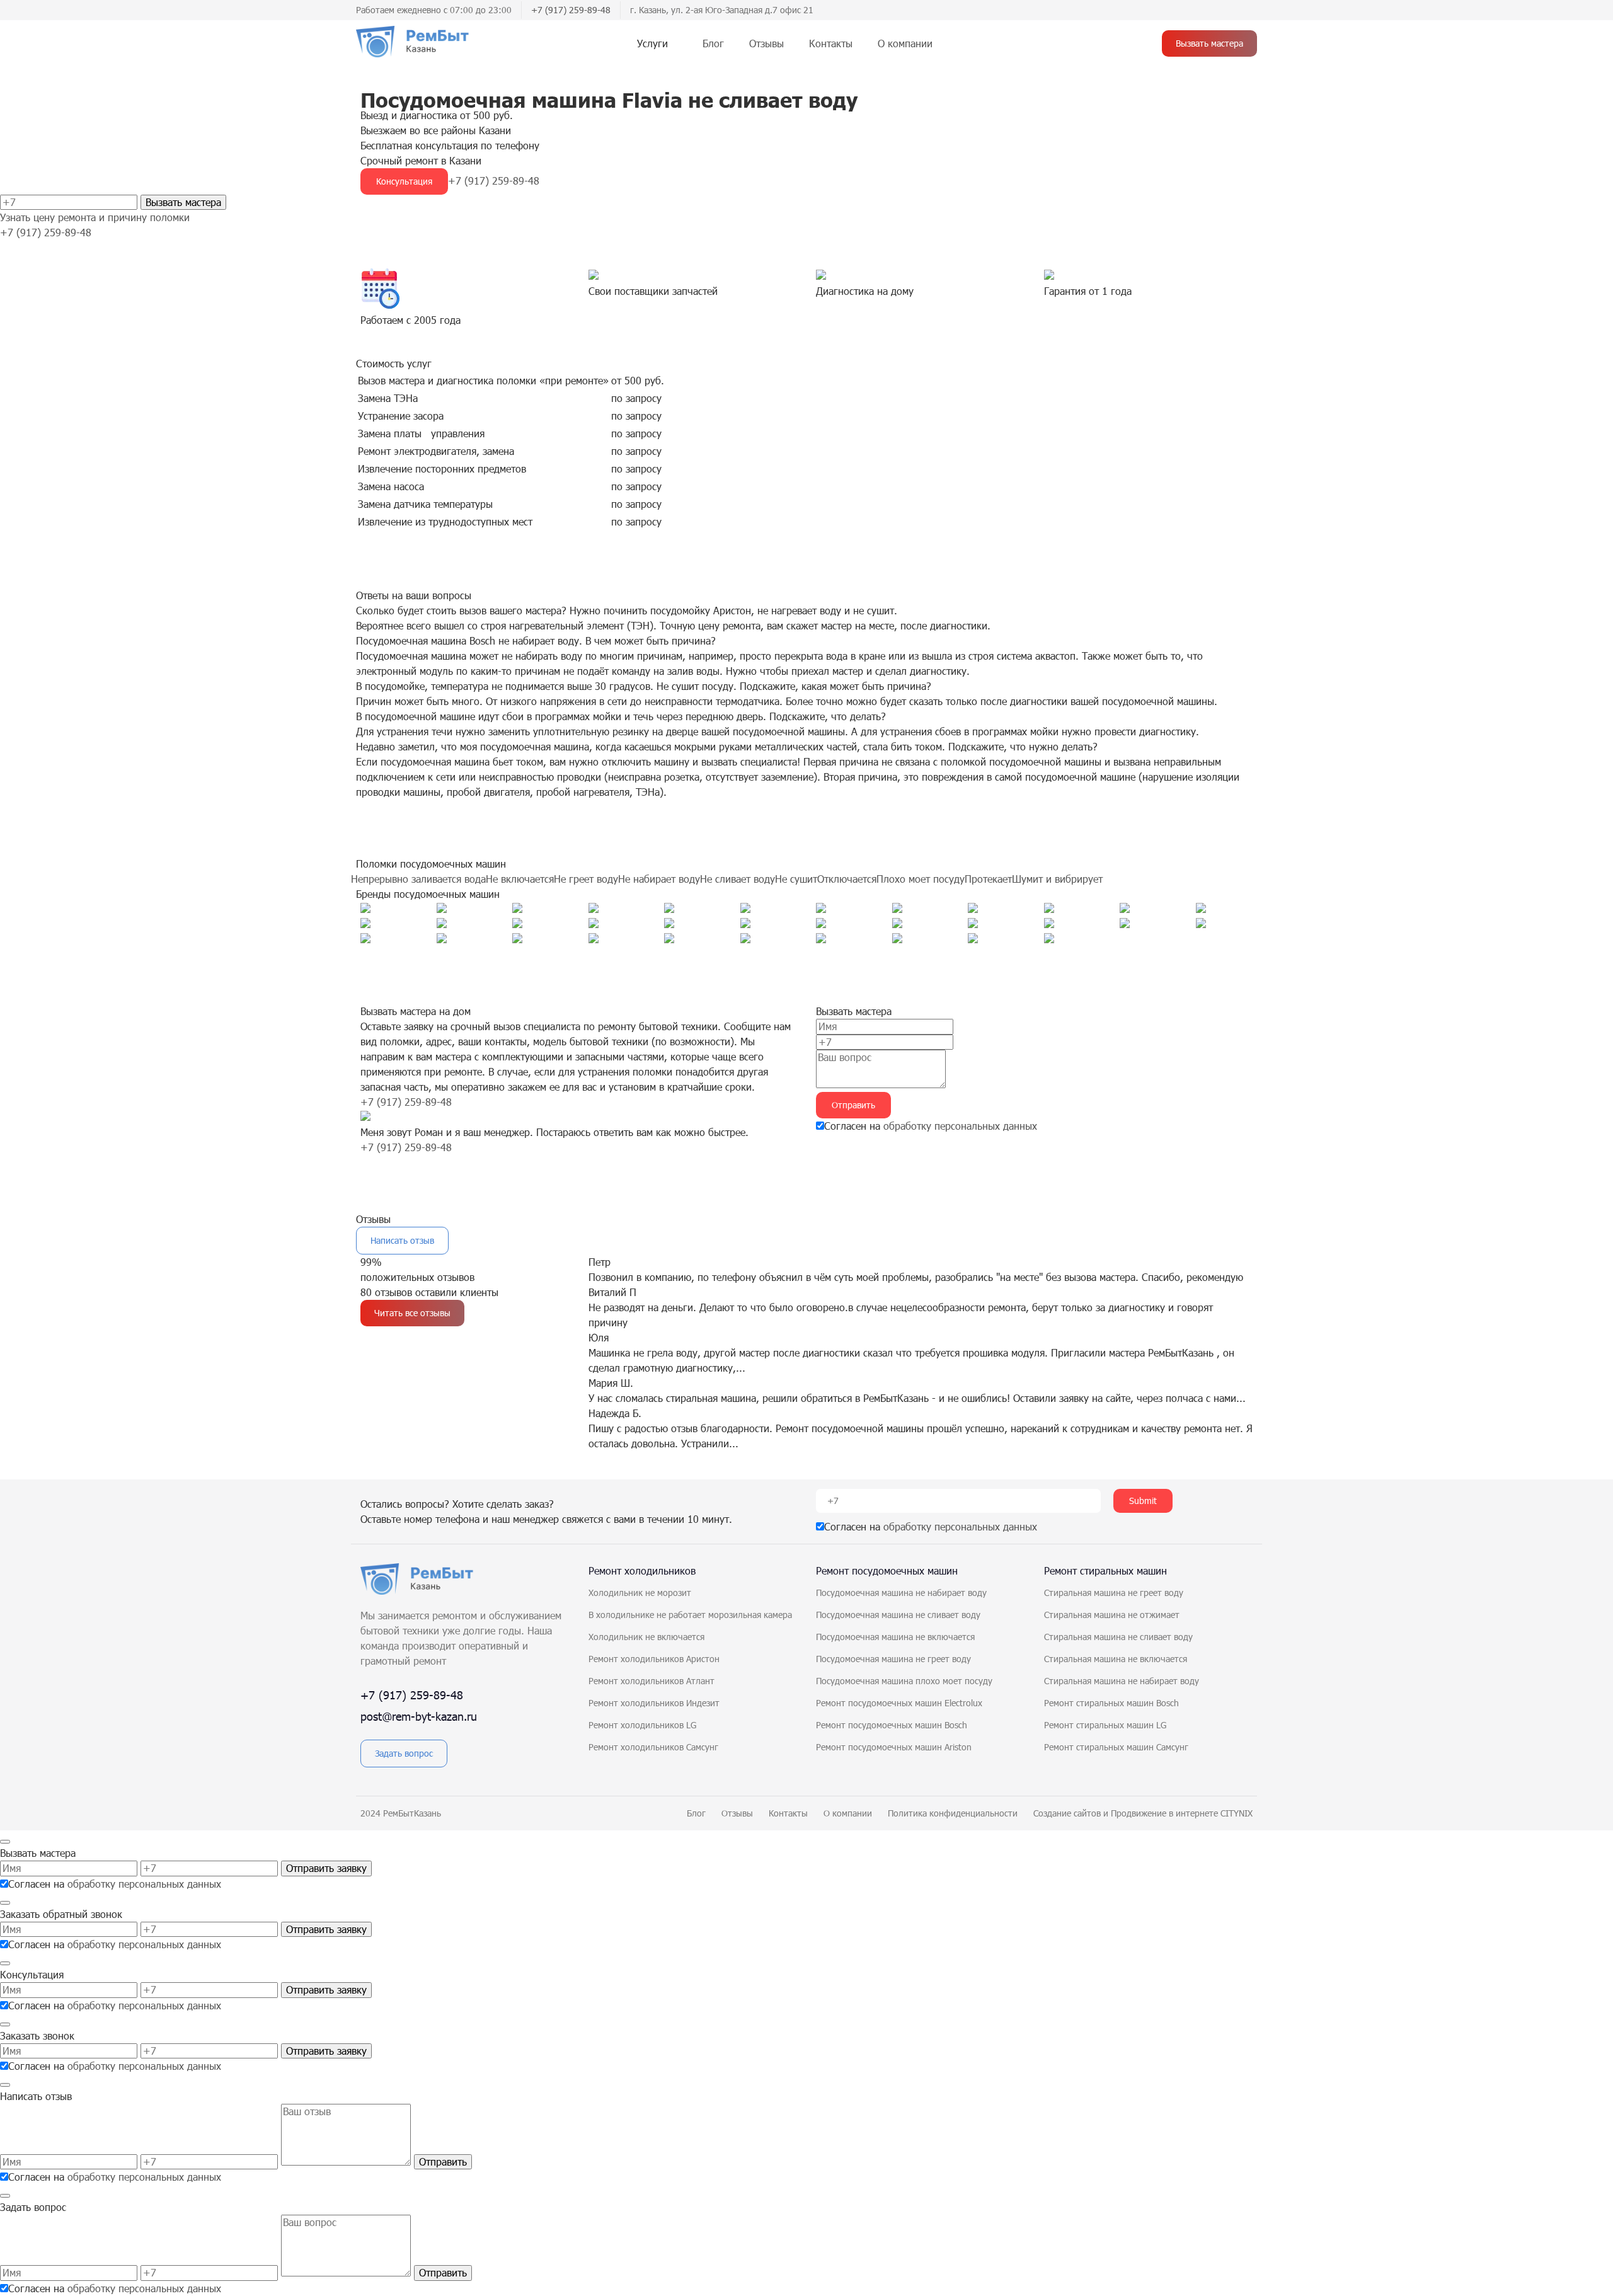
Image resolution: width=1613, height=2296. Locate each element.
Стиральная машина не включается (1116, 1659)
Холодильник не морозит (640, 1593)
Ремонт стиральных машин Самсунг (1116, 1747)
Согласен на (931, 1126)
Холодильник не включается (646, 1637)
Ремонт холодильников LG (642, 1725)
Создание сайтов (1068, 1813)
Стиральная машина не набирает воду (1122, 1681)
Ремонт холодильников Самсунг (653, 1747)
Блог (713, 43)
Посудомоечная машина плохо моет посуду (904, 1681)
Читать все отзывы (412, 1313)
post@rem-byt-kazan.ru (419, 1716)
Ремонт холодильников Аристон (654, 1659)
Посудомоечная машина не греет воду (893, 1659)
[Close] (5, 1842)
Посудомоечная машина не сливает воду (898, 1615)
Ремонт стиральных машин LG (1105, 1725)
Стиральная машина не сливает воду (1118, 1637)
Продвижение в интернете (1166, 1813)
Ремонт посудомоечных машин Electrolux (899, 1703)
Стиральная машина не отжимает (1112, 1615)
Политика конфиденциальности (953, 1813)
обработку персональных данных (960, 1126)
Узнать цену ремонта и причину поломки (95, 217)
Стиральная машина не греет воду (1114, 1593)
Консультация (404, 181)
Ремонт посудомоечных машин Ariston (894, 1747)
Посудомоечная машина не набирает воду (901, 1593)
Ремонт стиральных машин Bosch (1111, 1703)
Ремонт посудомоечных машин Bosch (892, 1725)
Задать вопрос (404, 1753)
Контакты (831, 43)
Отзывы (766, 43)
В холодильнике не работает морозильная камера (690, 1615)
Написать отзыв (402, 1240)
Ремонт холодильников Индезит (654, 1703)
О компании (905, 43)
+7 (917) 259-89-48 (571, 10)
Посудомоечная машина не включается (895, 1637)
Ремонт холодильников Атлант (652, 1681)
